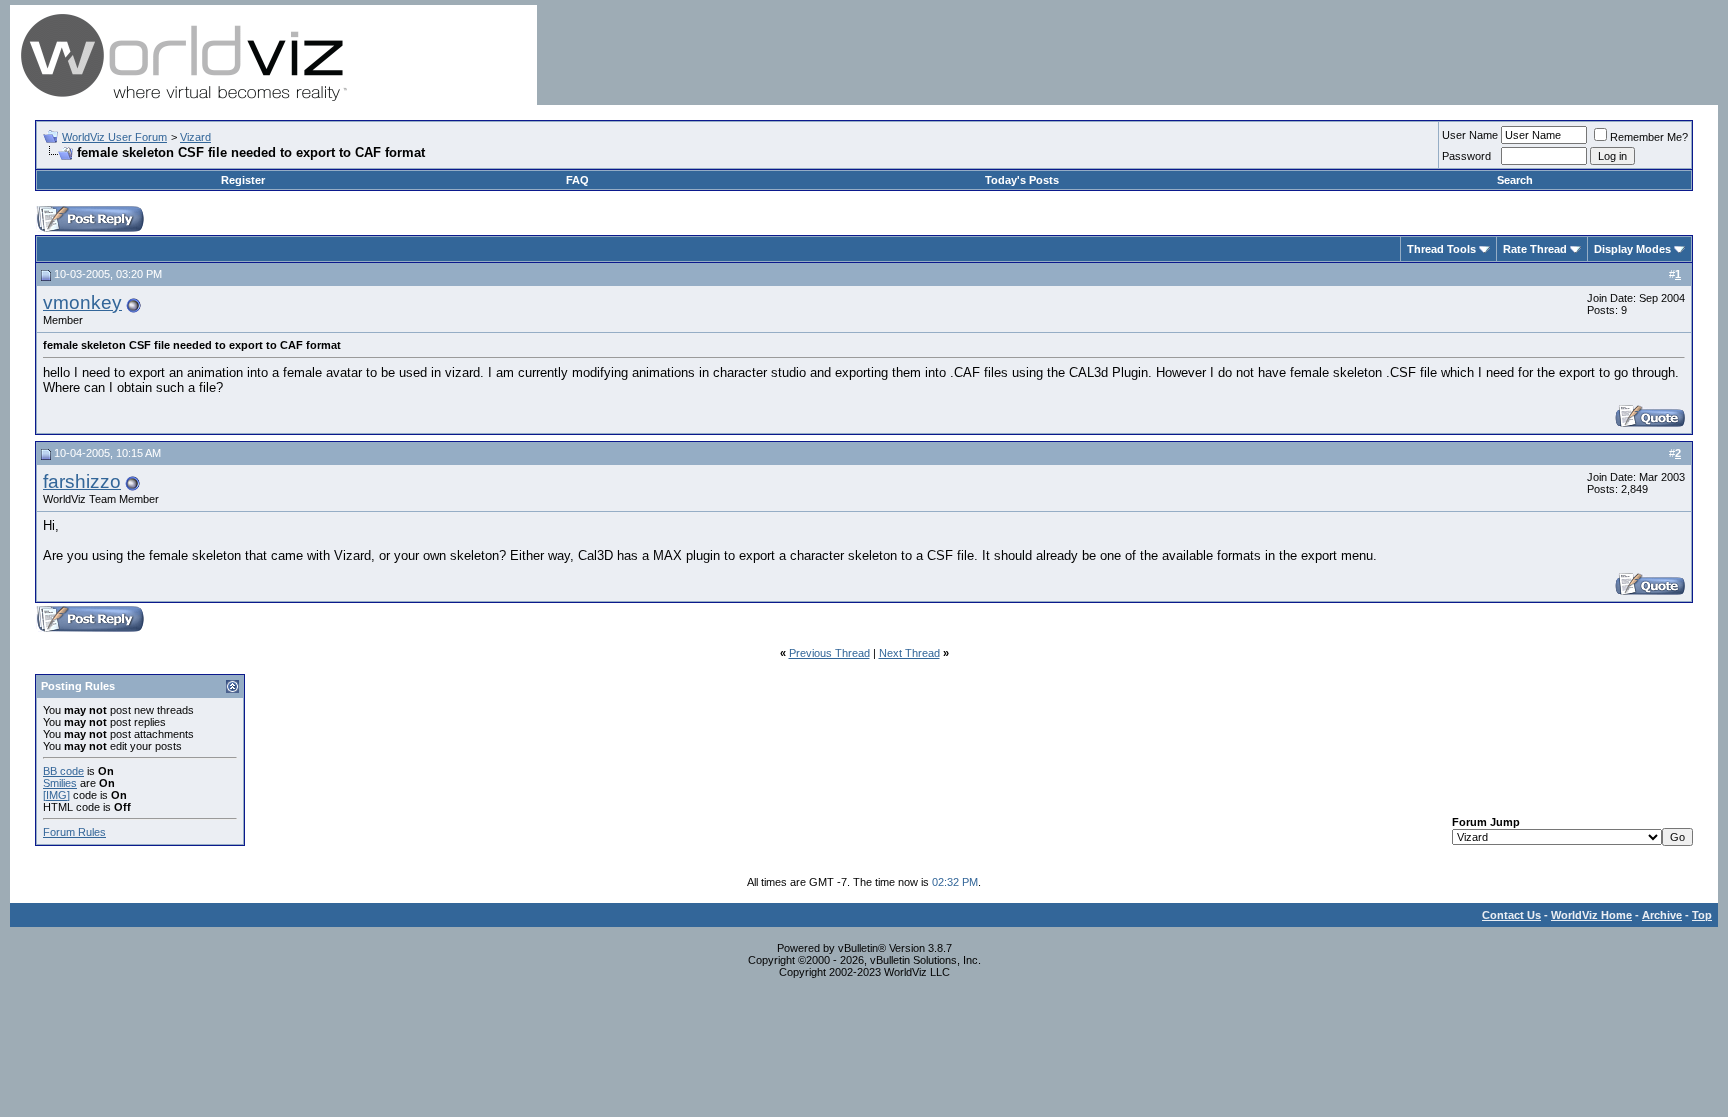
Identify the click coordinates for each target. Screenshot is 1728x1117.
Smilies (60, 783)
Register (243, 180)
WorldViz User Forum (114, 137)
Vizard (195, 137)
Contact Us (1511, 915)
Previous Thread (829, 653)
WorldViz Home (1591, 915)
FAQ (577, 180)
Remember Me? (1649, 137)
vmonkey (82, 302)
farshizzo (82, 481)
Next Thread (909, 653)
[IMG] (56, 795)
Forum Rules (74, 832)
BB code (63, 771)
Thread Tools (1441, 249)
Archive (1662, 915)
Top (1702, 915)
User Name (1470, 135)
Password (1466, 156)
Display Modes (1632, 249)
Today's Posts (1022, 180)
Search (1515, 180)
